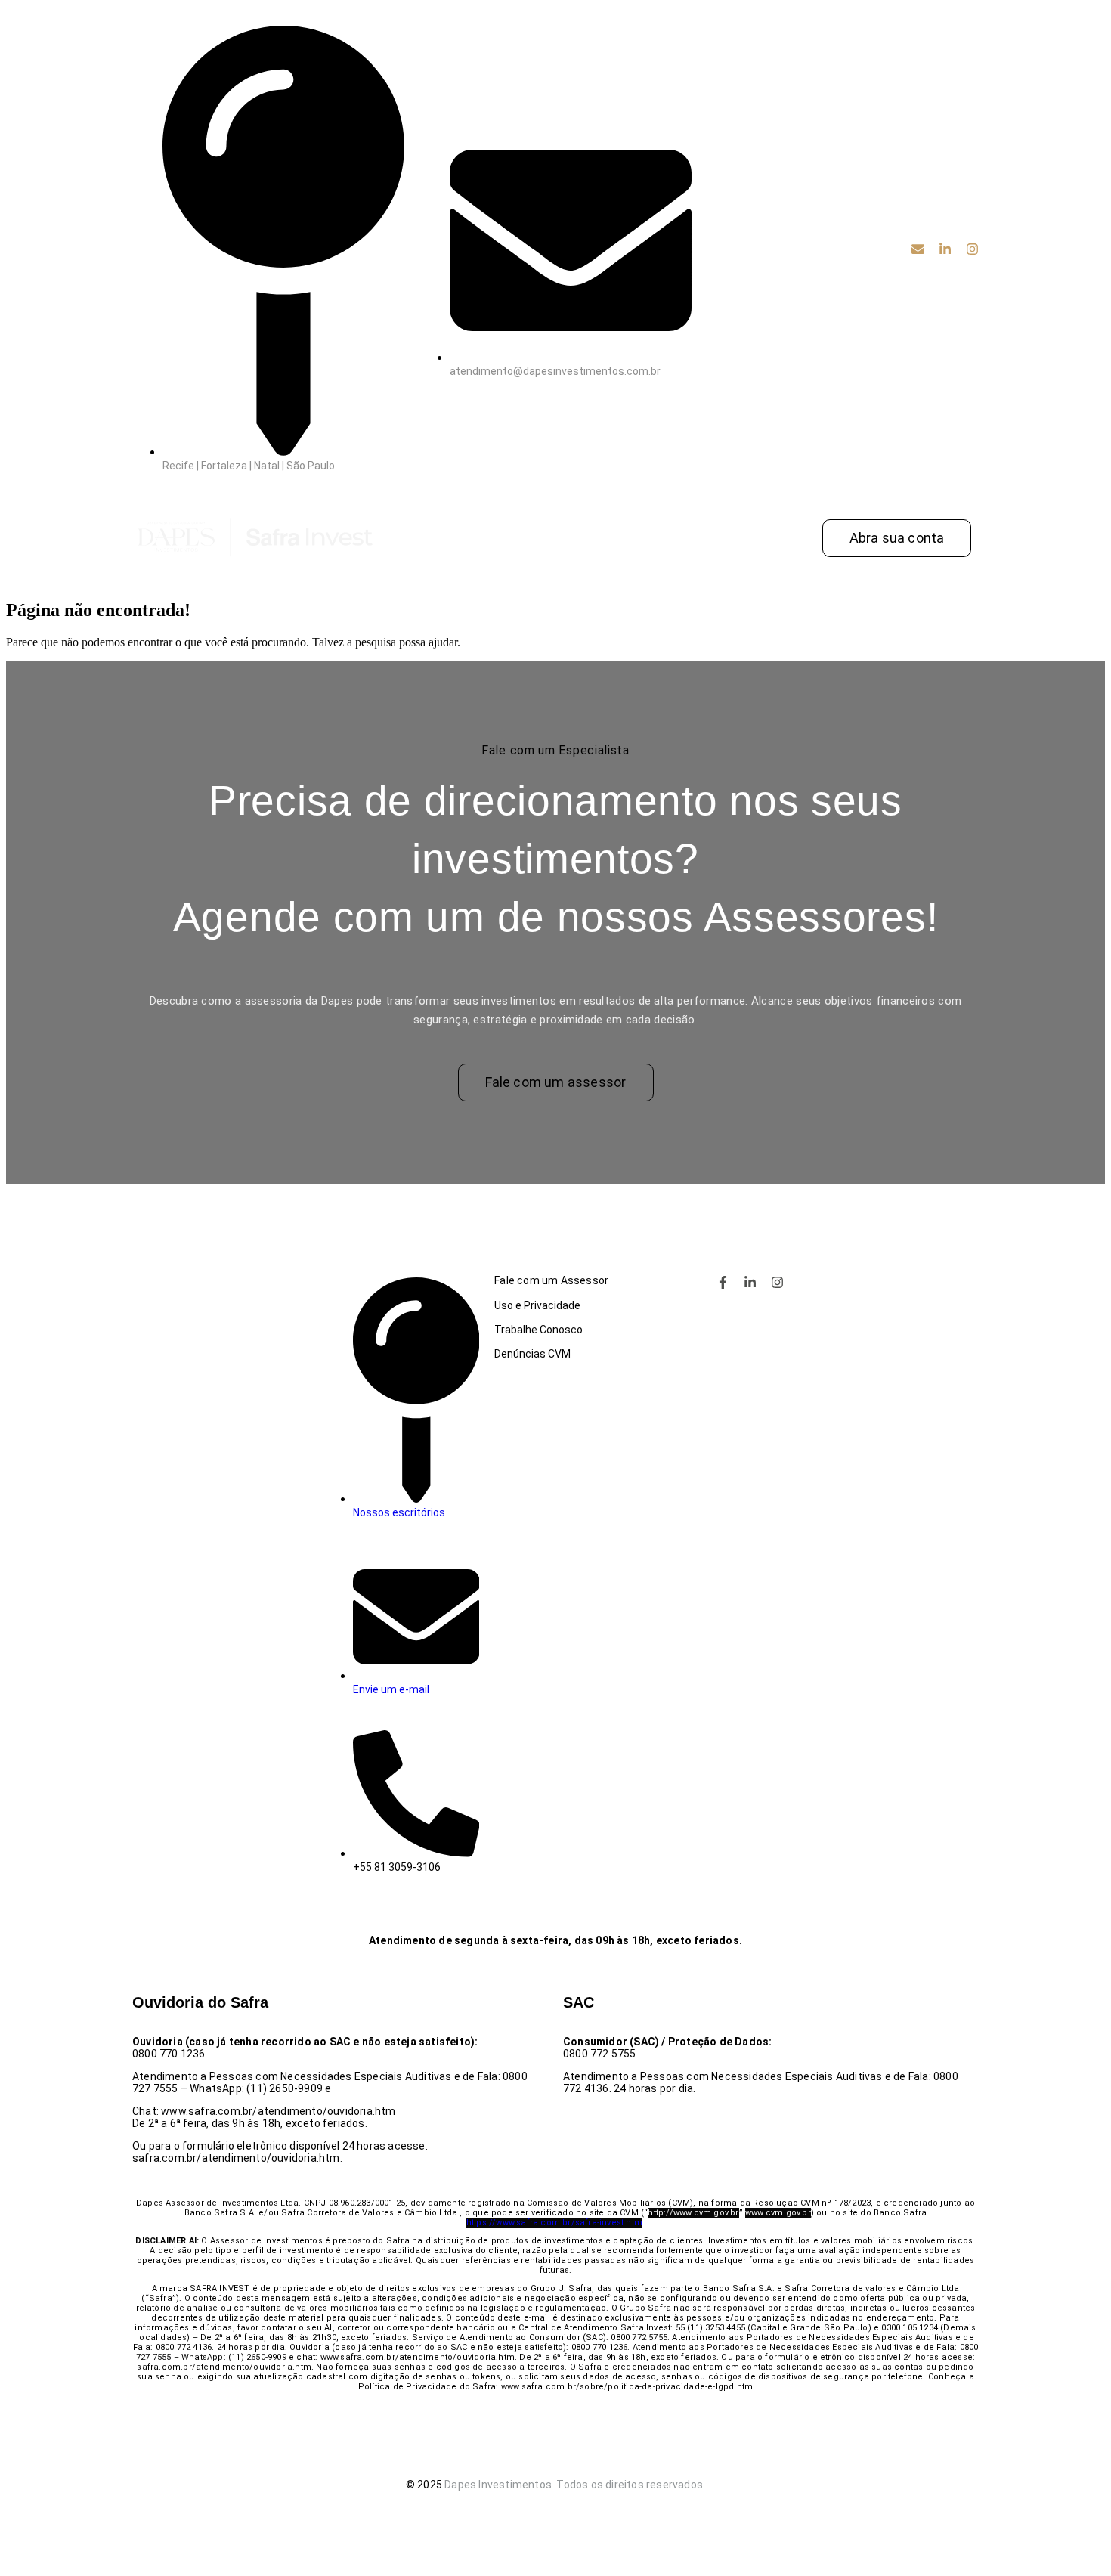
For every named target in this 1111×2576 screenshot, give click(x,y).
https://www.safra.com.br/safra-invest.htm (554, 2223)
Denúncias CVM (532, 1354)
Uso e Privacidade (537, 1305)
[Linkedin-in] (945, 249)
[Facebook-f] (723, 1282)
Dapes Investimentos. (499, 2485)
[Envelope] (918, 249)
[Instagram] (972, 249)
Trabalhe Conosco (538, 1330)
